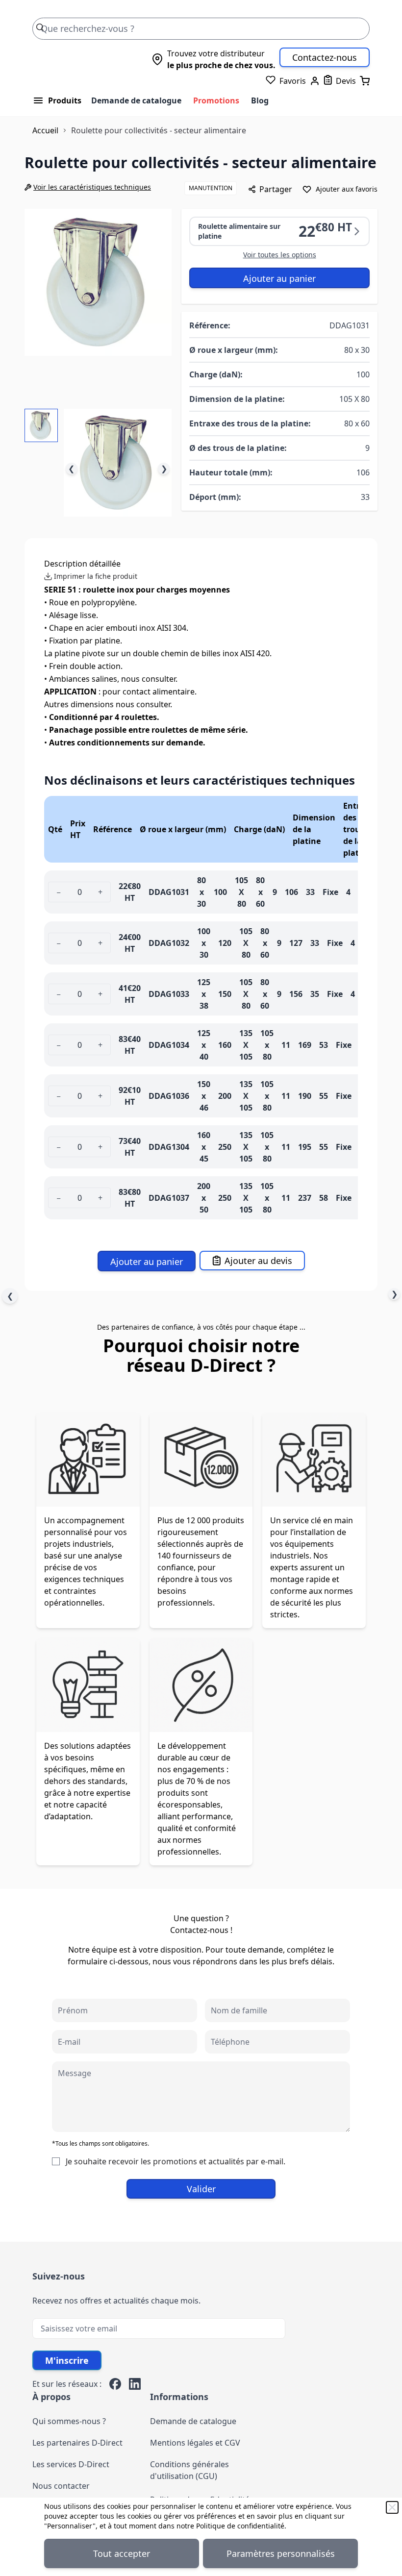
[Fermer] (392, 2507)
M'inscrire (67, 2360)
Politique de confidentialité (240, 2526)
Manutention (211, 188)
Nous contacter (61, 2486)
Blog (260, 100)
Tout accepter (122, 2553)
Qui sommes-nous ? (69, 2421)
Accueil (45, 130)
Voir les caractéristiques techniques (92, 187)
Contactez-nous (325, 57)
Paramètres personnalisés (281, 2553)
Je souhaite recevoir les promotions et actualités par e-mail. (176, 2161)
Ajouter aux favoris (347, 189)
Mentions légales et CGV (195, 2443)
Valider (201, 2189)
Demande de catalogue (136, 100)
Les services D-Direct (71, 2464)
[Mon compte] (315, 81)
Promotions (216, 100)
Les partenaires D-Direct (77, 2443)
